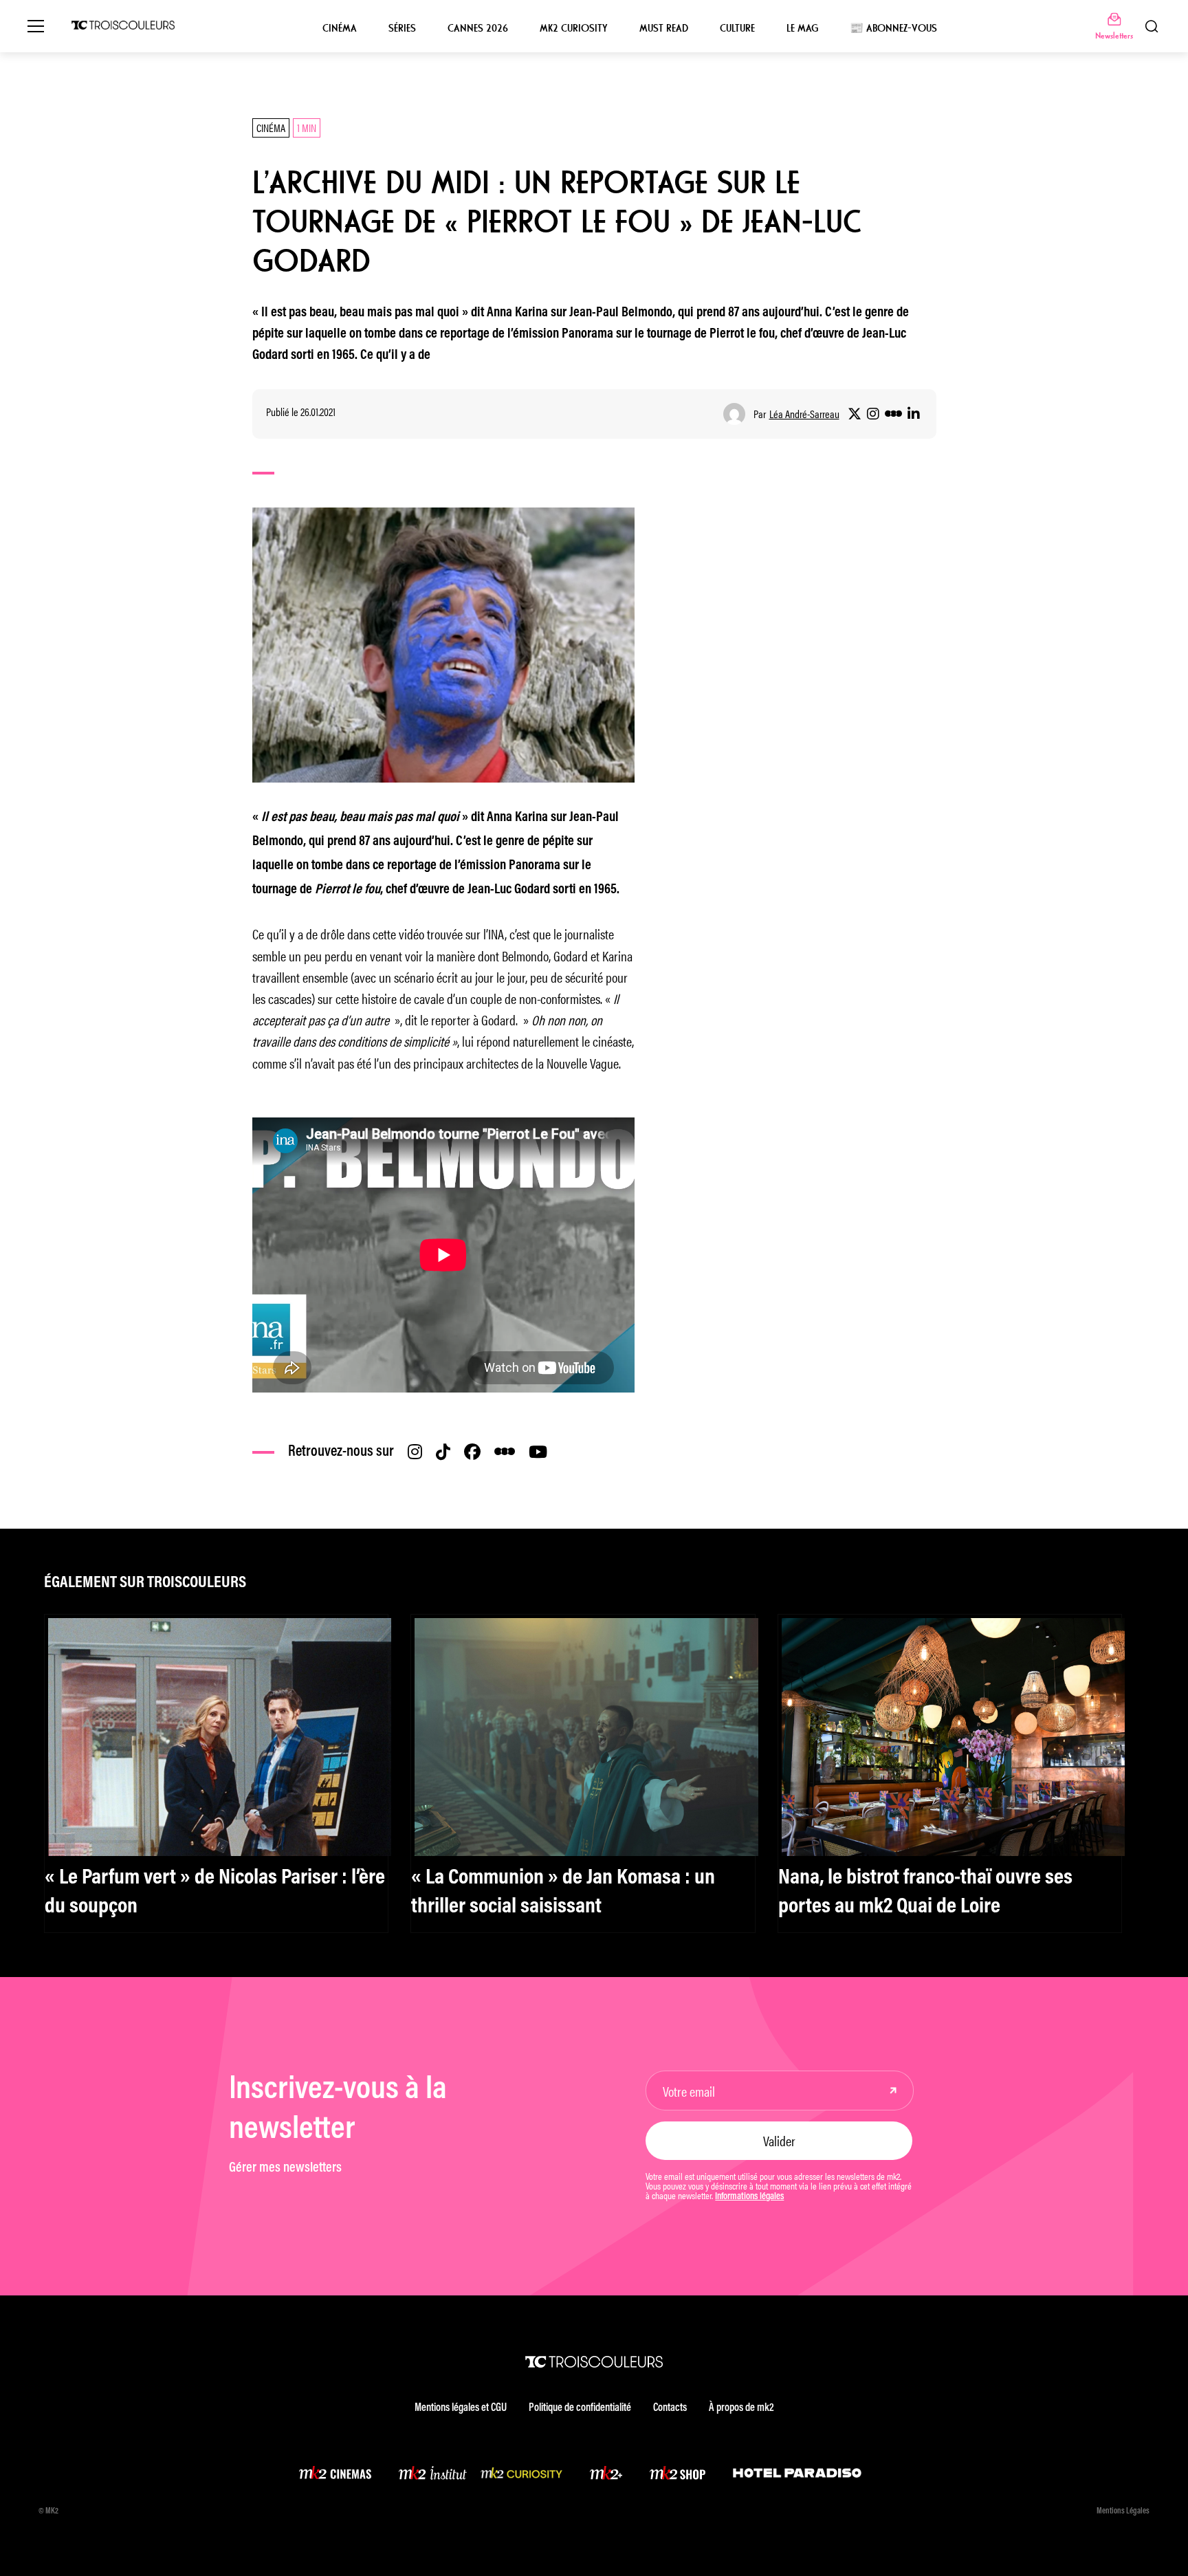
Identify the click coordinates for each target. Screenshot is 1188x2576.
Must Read (664, 28)
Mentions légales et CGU (461, 2408)
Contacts (670, 2408)
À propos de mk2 (741, 2408)
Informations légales (749, 2197)
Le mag (802, 28)
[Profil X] (855, 414)
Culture (737, 28)
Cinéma (340, 28)
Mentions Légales (1123, 2511)
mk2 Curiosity (574, 28)
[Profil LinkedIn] (914, 414)
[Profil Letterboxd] (893, 414)
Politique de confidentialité (580, 2408)
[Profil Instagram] (873, 414)
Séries (402, 28)
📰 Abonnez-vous (893, 28)
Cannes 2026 (478, 28)
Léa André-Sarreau (804, 414)
